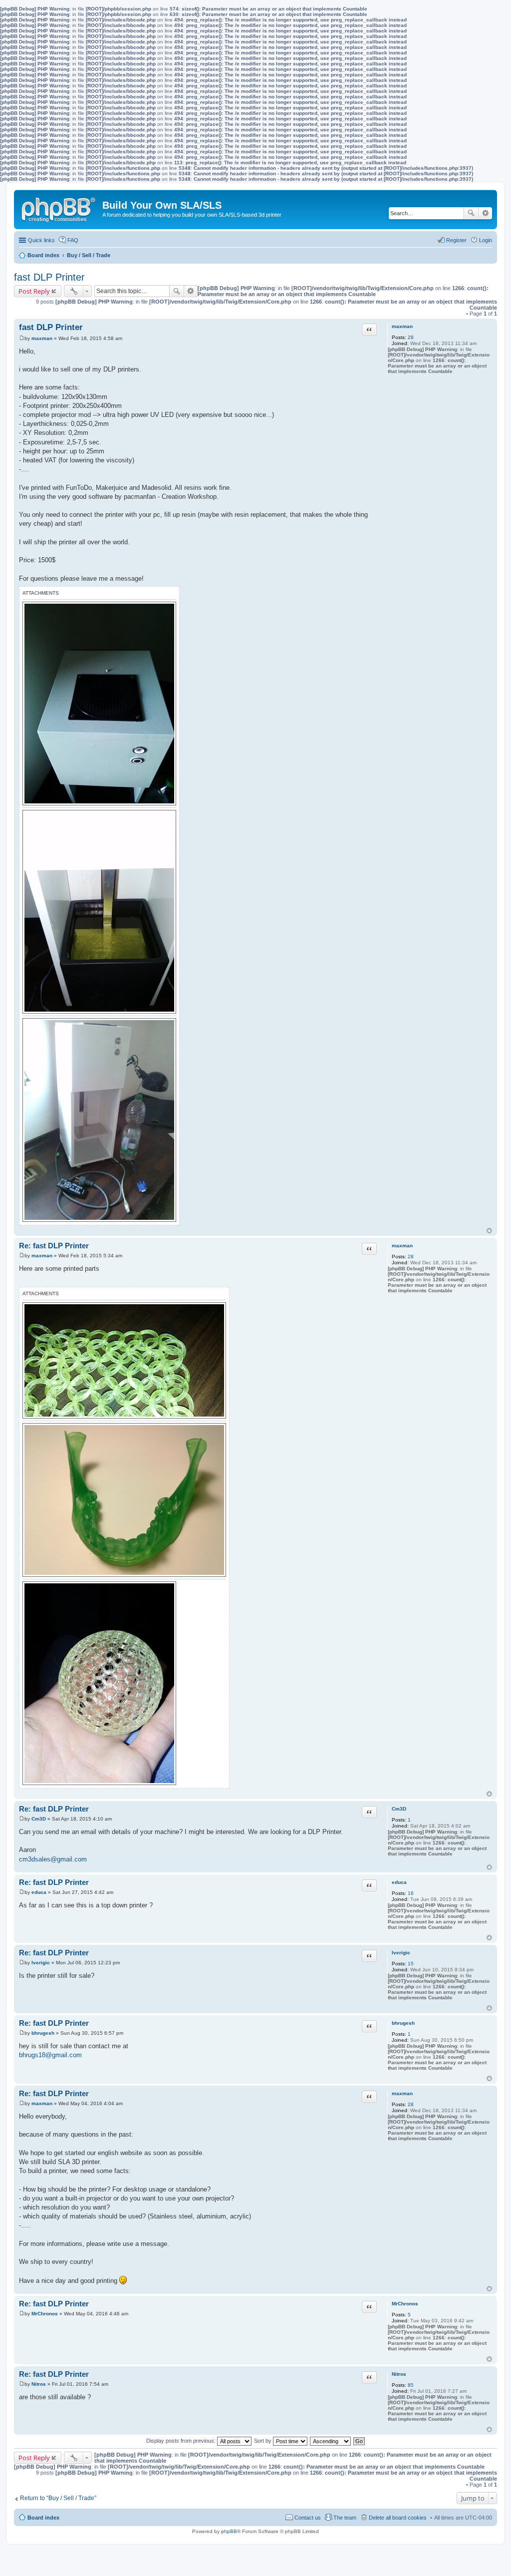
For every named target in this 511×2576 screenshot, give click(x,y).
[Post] (22, 338)
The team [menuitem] (345, 2518)
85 (411, 2385)
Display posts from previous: (182, 2441)
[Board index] (59, 208)
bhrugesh (403, 2023)
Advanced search (485, 213)
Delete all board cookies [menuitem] (398, 2518)
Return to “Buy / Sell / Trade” (58, 2498)
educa (399, 1882)
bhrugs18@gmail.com (50, 2055)
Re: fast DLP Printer (54, 1246)
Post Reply (34, 291)
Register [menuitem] (456, 240)
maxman (402, 326)
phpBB (229, 2531)
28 (411, 337)
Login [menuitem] (486, 240)
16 (411, 1893)
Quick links (41, 240)
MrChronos (405, 2304)
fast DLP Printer (49, 277)
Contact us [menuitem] (308, 2518)
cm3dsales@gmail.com (53, 1859)
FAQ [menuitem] (73, 240)
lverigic (401, 1953)
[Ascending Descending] (331, 2441)
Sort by (263, 2441)
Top (489, 1231)
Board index (43, 2518)
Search (471, 213)
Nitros (399, 2374)
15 (411, 1964)
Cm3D (399, 1809)
